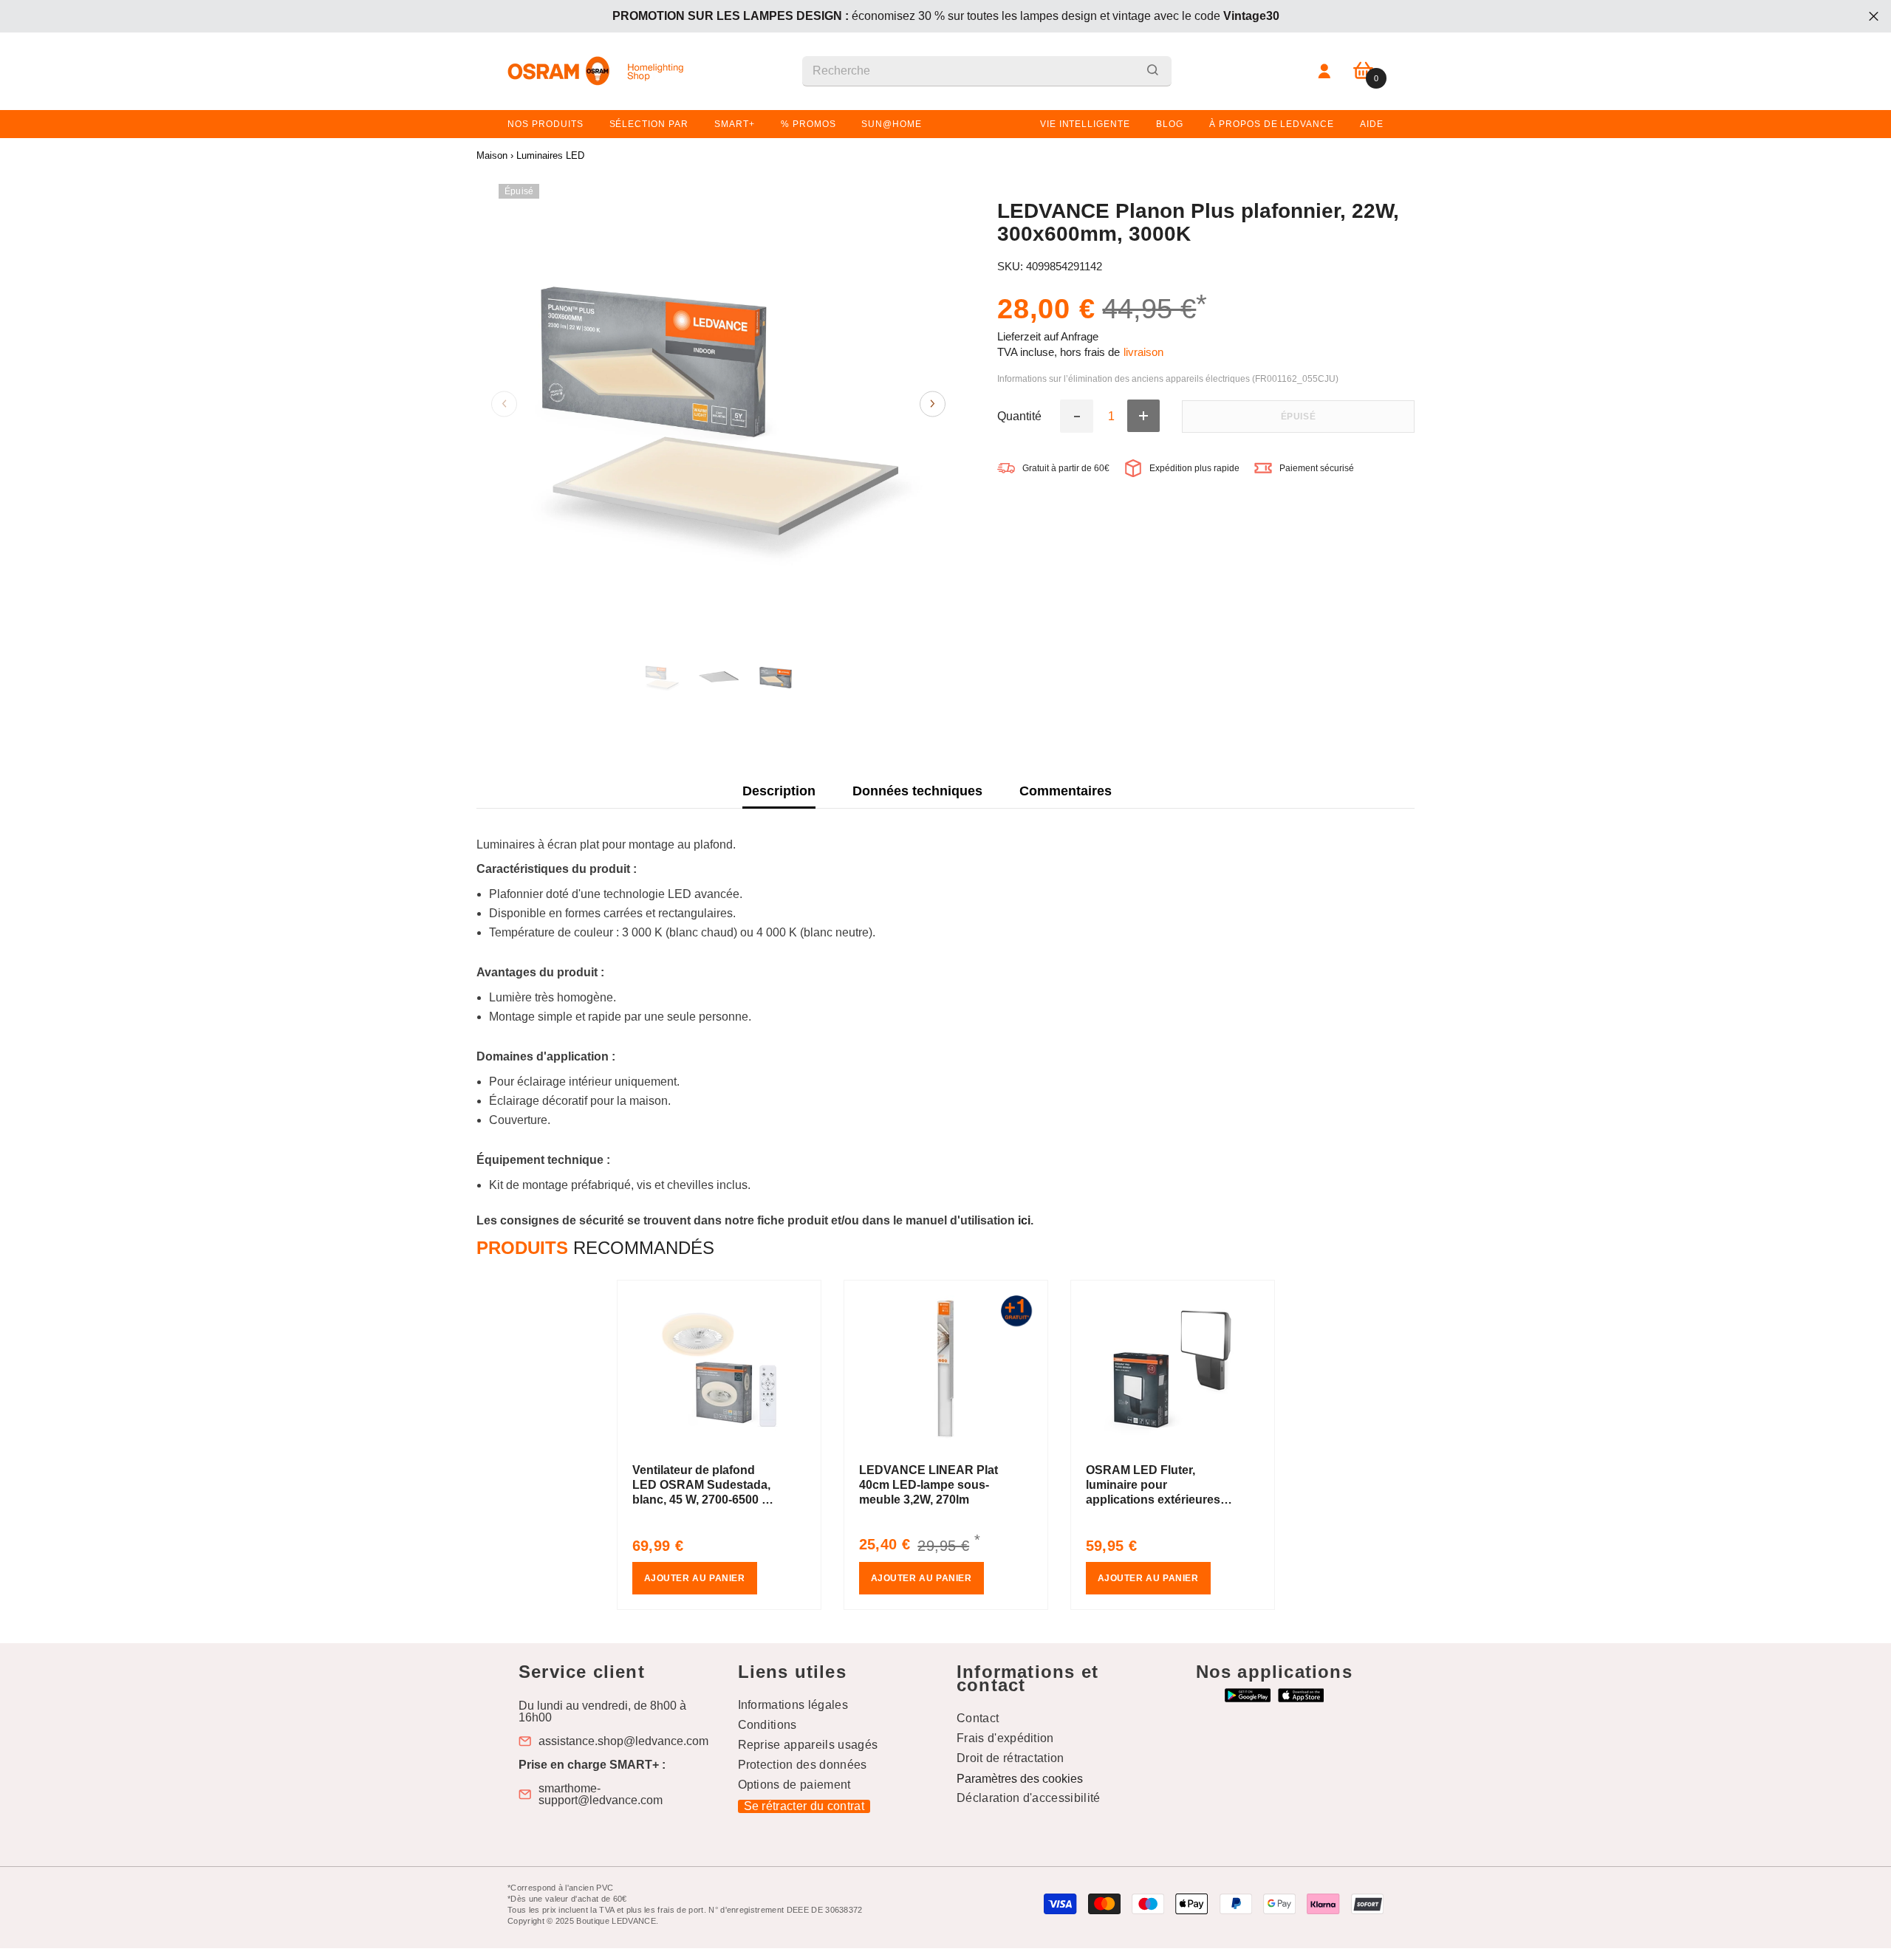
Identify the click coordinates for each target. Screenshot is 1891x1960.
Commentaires (1066, 791)
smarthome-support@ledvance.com (601, 1795)
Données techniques (917, 791)
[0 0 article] (1363, 71)
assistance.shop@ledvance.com (623, 1741)
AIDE (1372, 124)
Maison (492, 155)
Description (779, 791)
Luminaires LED (550, 155)
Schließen (1874, 17)
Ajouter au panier (695, 1578)
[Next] (933, 404)
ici (1024, 1220)
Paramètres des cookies (1020, 1779)
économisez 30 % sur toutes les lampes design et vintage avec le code (946, 16)
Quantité (1019, 417)
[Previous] (504, 404)
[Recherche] (987, 71)
